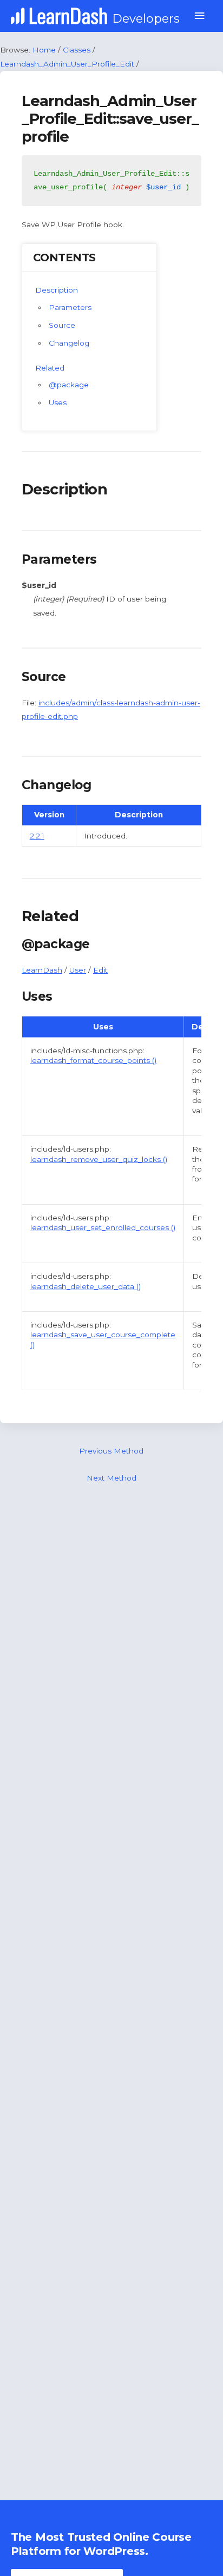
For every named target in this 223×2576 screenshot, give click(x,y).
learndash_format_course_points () (93, 1060)
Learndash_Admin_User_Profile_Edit (67, 64)
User (78, 970)
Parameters (70, 307)
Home (44, 50)
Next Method (111, 1478)
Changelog (69, 343)
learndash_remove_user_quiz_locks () (99, 1159)
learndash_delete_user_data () (86, 1286)
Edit (100, 970)
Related (50, 368)
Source (62, 325)
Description (57, 290)
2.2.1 (37, 836)
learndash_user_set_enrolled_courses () (103, 1227)
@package (69, 385)
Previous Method (111, 1451)
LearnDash (42, 970)
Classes (77, 50)
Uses (58, 402)
